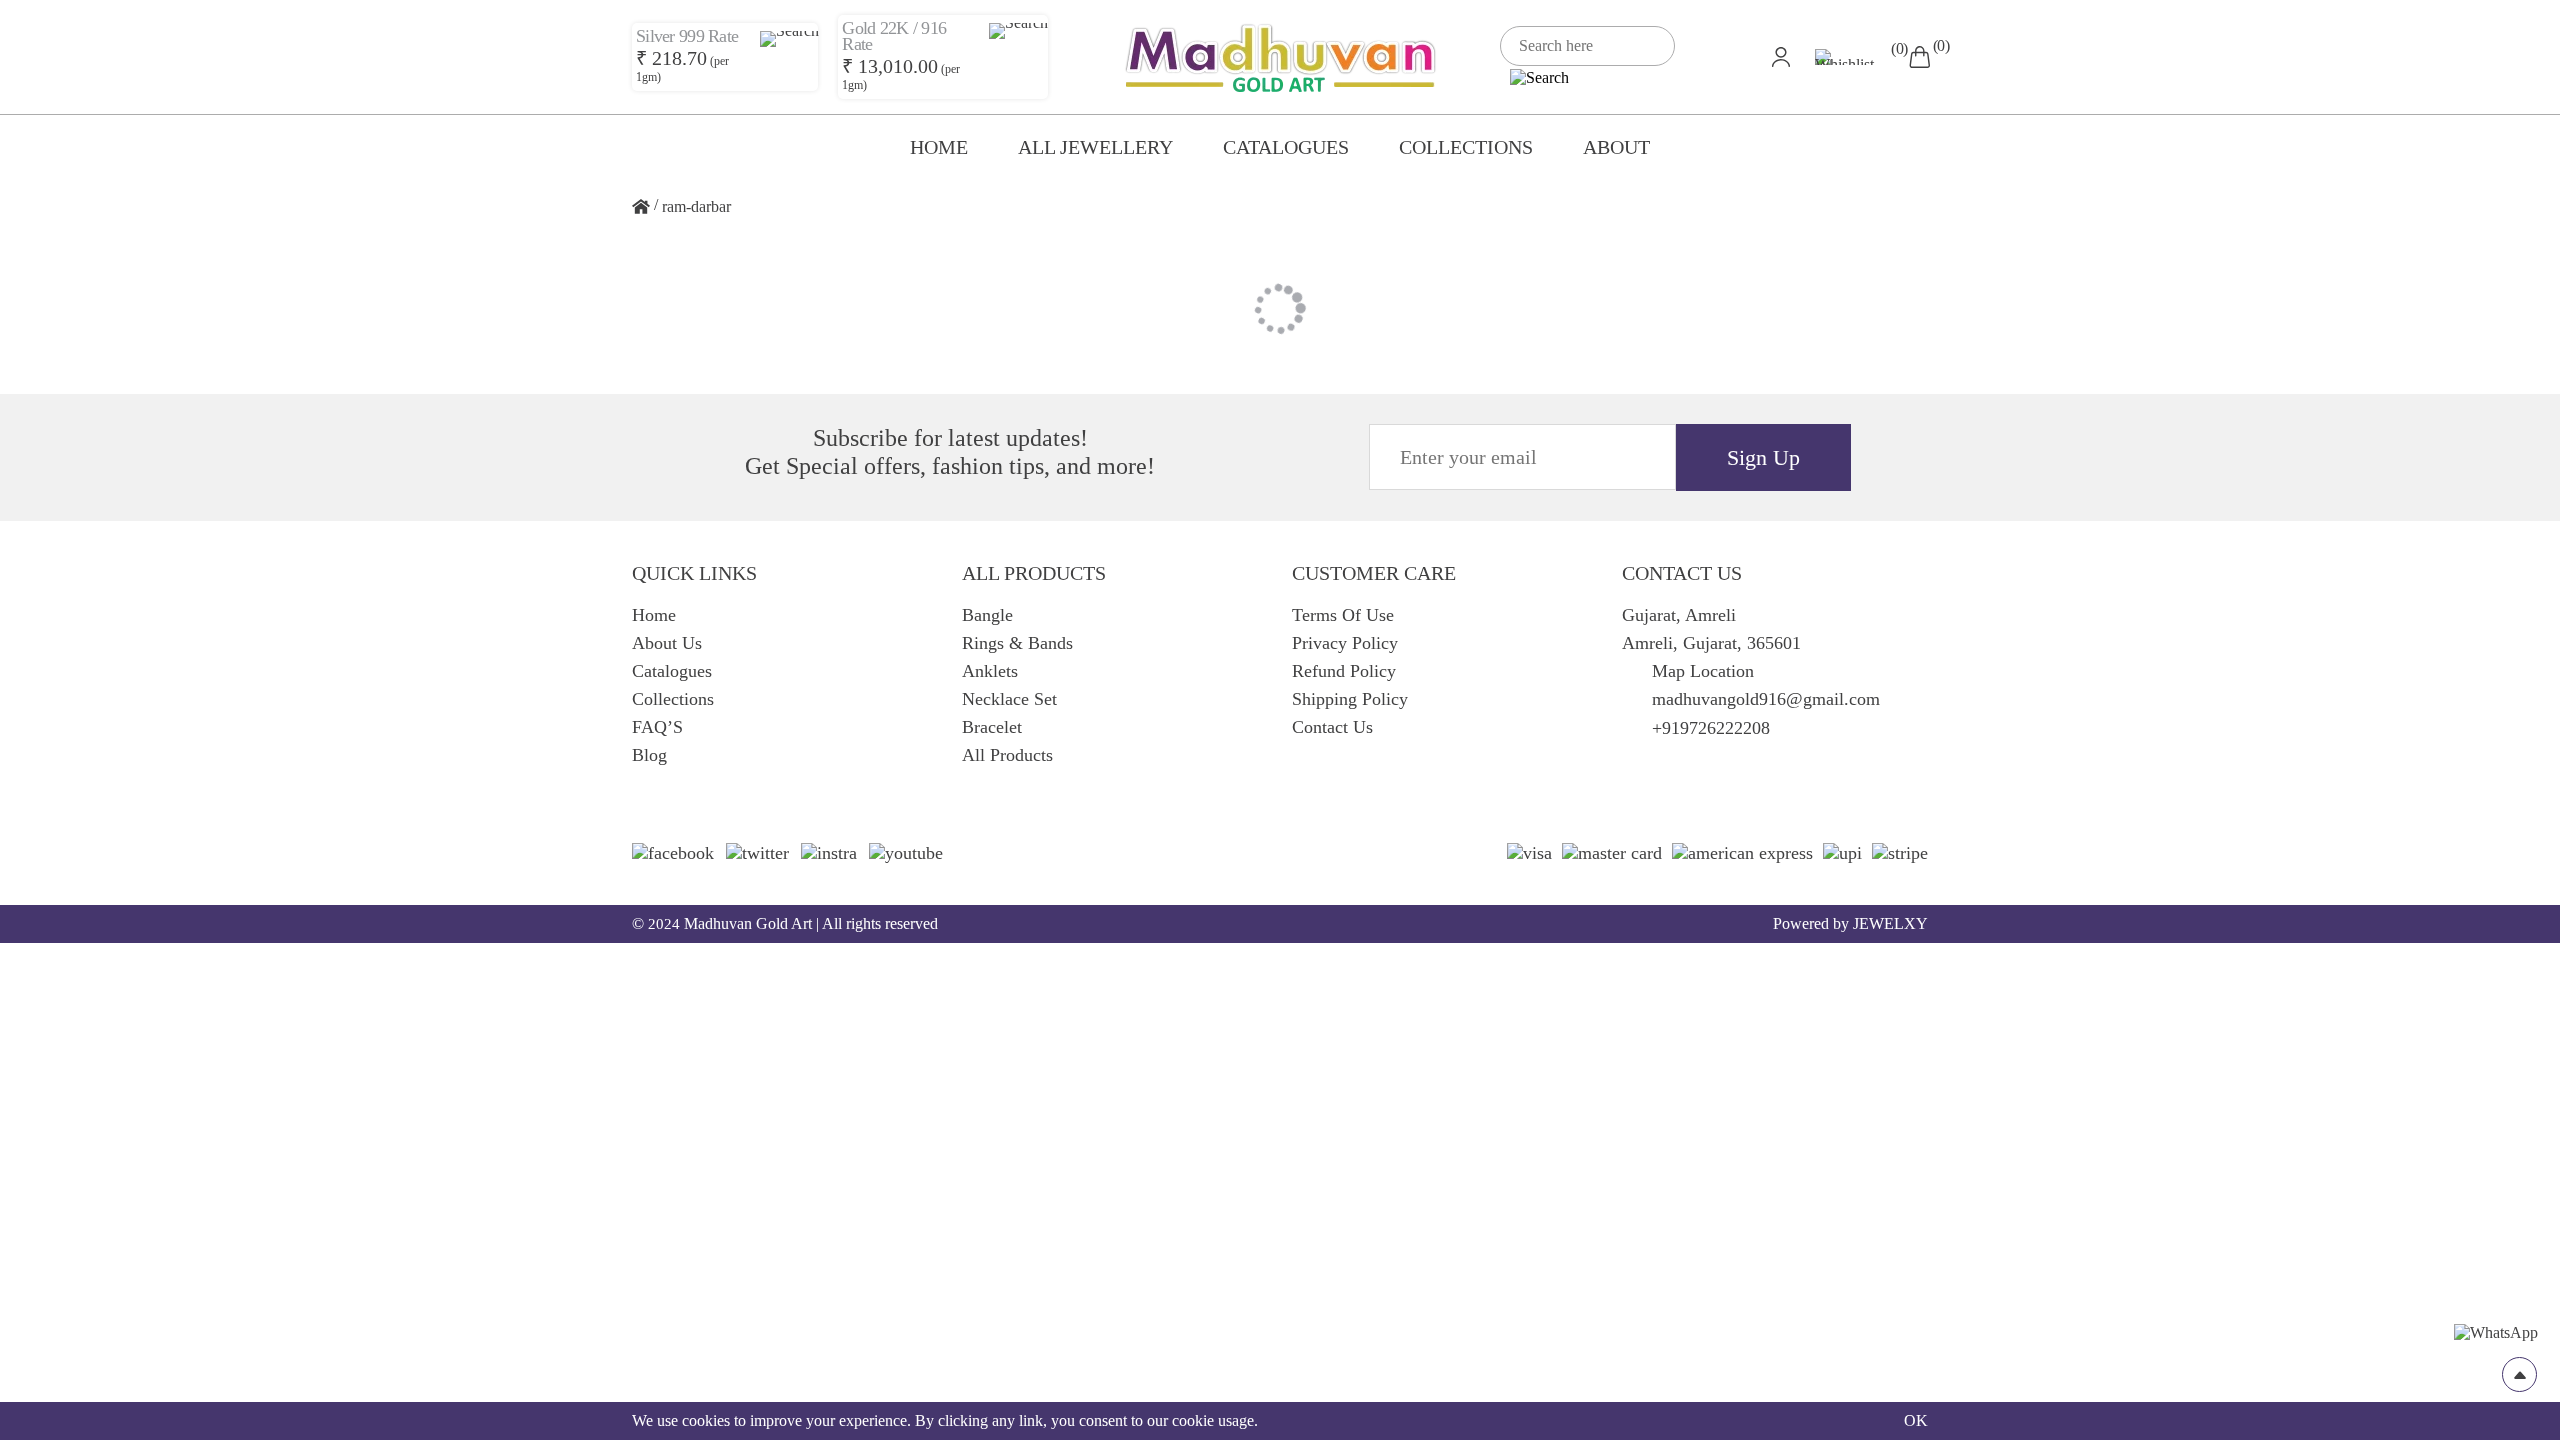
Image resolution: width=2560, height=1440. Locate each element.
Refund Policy (1344, 671)
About (1616, 147)
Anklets (990, 671)
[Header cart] (1919, 56)
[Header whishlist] (1851, 57)
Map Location (1703, 671)
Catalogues (1286, 147)
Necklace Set (1009, 699)
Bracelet (992, 727)
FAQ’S (657, 727)
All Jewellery (1095, 147)
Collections (1466, 147)
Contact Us (1332, 727)
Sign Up (1763, 457)
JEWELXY (1890, 923)
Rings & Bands (1017, 643)
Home (939, 147)
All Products (1007, 755)
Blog (649, 755)
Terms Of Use (1343, 615)
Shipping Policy (1350, 699)
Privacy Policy (1345, 643)
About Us (667, 643)
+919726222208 (1711, 728)
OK (1916, 1420)
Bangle (987, 615)
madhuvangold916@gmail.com (1766, 699)
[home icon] (641, 207)
